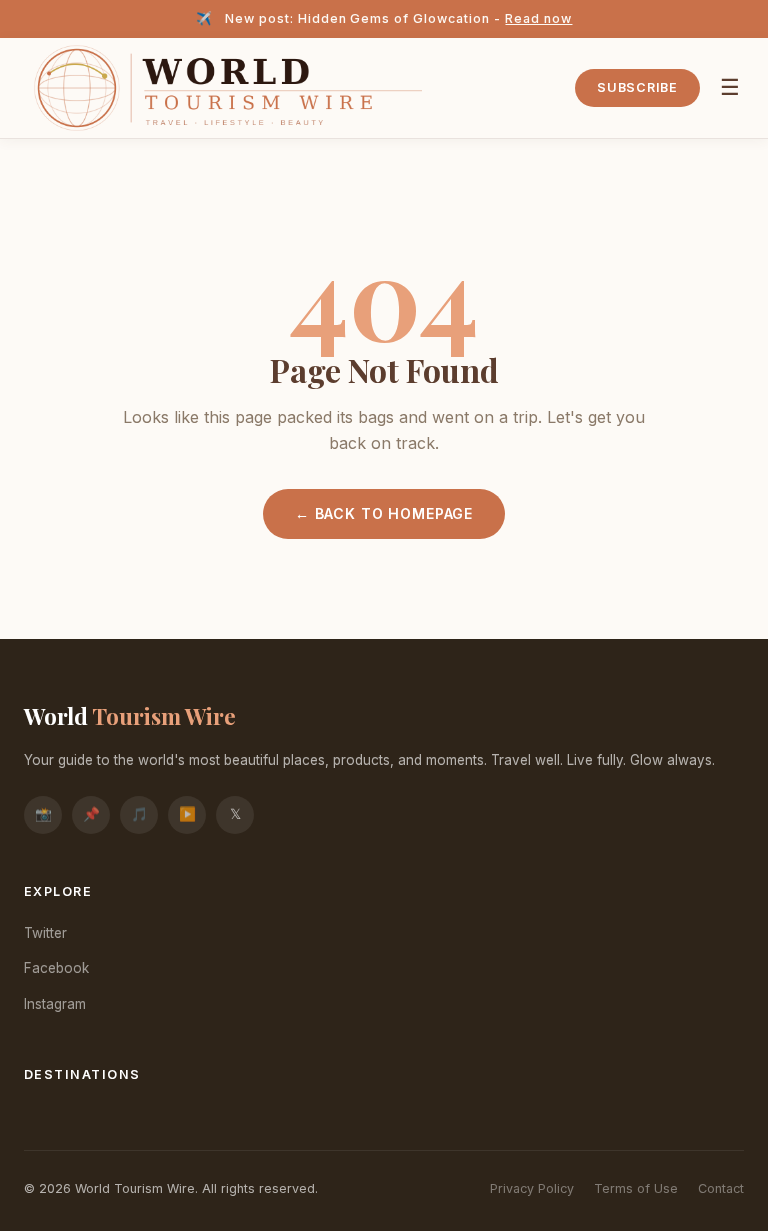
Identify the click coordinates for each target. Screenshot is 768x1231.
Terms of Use (636, 1188)
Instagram (55, 1004)
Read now (538, 18)
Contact (721, 1188)
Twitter (45, 933)
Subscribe (637, 87)
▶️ (187, 814)
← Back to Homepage (384, 513)
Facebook (56, 968)
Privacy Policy (532, 1188)
